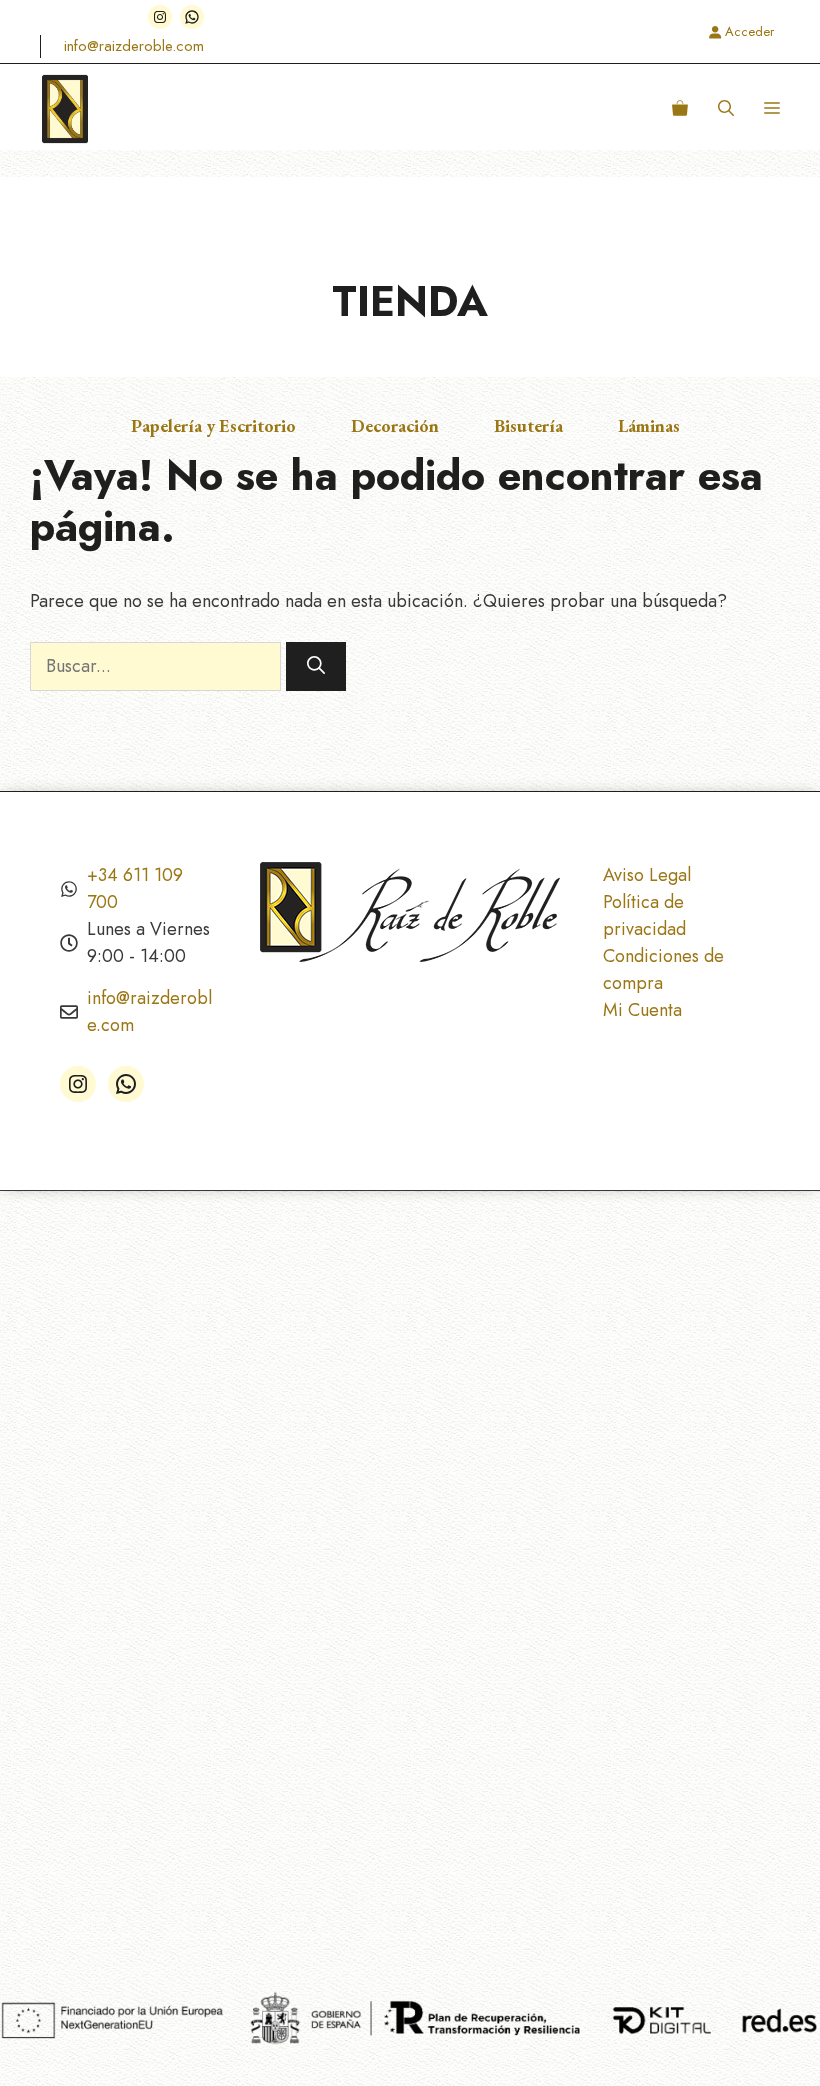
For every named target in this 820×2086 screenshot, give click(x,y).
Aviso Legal (647, 875)
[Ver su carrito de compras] (680, 109)
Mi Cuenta (642, 1010)
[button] (726, 109)
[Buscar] (316, 666)
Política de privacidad (644, 915)
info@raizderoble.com (134, 46)
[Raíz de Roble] (65, 109)
